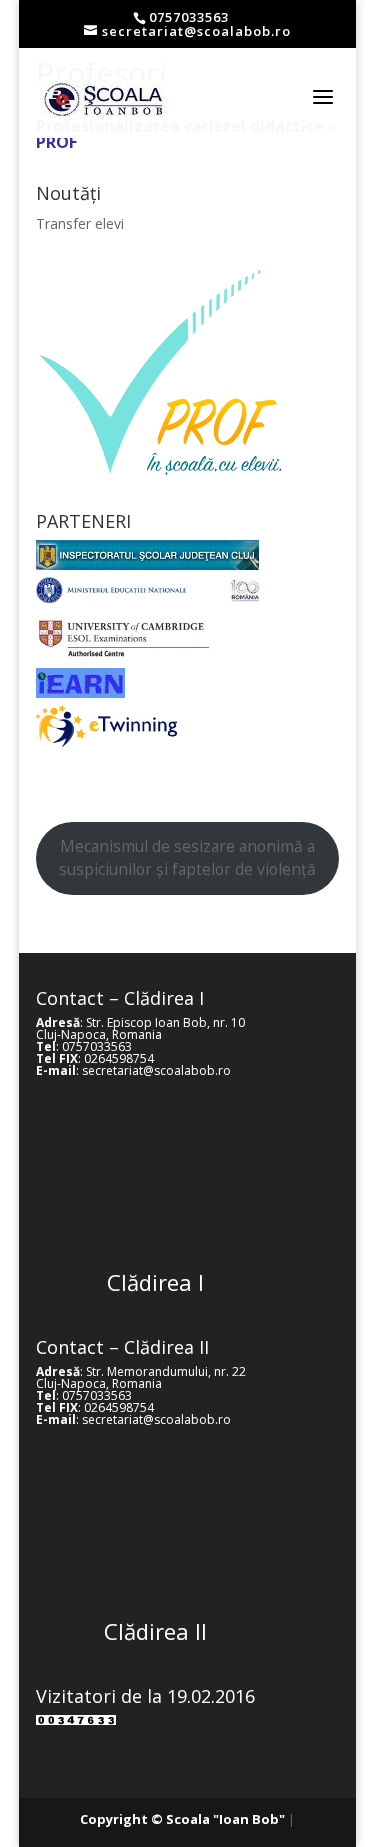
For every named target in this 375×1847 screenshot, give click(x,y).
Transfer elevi (80, 223)
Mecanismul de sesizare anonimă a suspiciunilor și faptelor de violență (187, 858)
